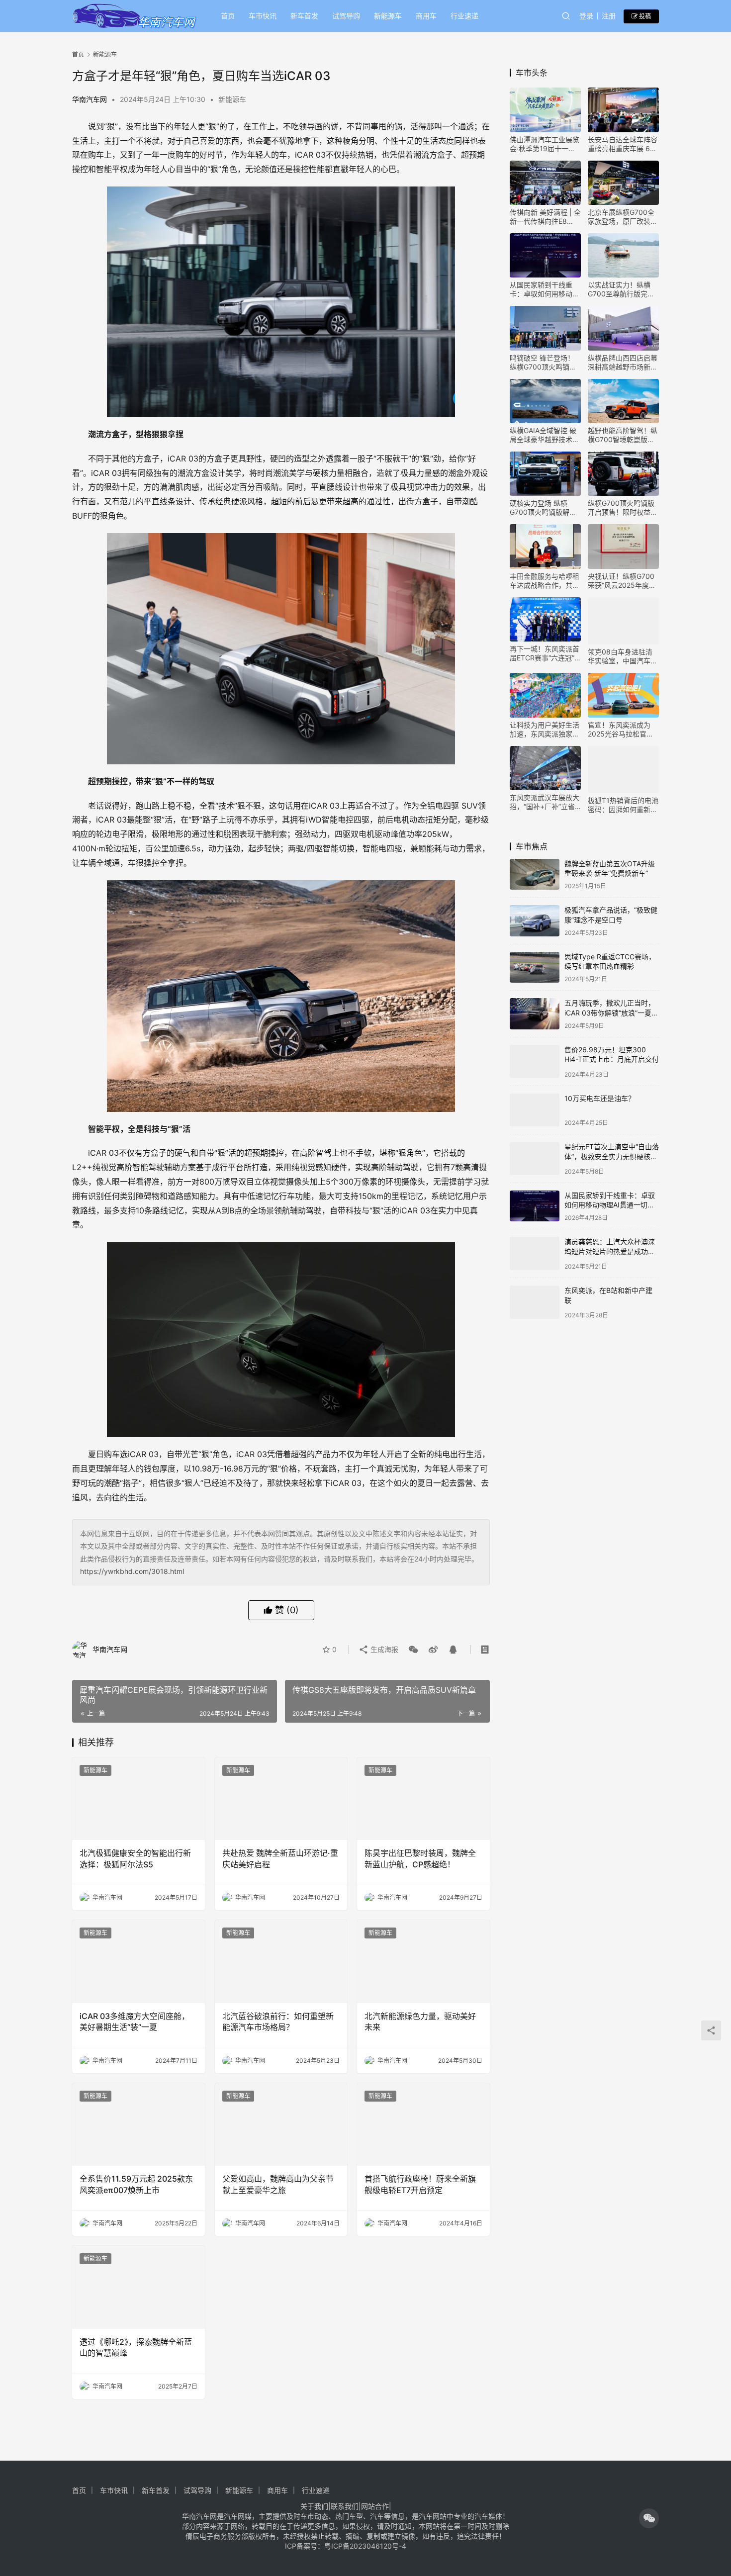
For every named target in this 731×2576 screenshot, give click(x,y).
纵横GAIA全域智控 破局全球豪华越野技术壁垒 (545, 435)
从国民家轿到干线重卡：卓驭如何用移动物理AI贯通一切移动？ (545, 289)
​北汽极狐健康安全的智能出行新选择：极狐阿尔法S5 (135, 1858)
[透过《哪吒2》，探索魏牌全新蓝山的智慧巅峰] (138, 2287)
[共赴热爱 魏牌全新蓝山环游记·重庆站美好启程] (281, 1799)
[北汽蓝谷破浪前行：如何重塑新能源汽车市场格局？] (281, 1962)
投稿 (644, 16)
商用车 (426, 16)
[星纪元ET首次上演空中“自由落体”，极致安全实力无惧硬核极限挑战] (535, 1153)
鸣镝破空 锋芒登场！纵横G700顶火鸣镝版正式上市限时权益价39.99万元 (543, 363)
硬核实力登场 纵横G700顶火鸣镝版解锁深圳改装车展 (543, 508)
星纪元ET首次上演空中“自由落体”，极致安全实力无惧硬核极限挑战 (612, 1152)
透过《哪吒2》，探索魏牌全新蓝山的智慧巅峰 (136, 2347)
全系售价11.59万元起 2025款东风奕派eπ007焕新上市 (136, 2184)
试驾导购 (346, 16)
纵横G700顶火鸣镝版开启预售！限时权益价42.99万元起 (623, 508)
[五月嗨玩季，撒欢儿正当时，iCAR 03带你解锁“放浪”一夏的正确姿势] (535, 1014)
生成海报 (383, 1649)
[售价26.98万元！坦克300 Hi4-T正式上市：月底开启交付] (535, 1060)
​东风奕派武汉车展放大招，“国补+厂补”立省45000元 (545, 802)
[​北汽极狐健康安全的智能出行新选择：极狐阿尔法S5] (138, 1799)
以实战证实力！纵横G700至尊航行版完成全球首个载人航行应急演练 (623, 289)
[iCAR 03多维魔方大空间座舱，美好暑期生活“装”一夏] (138, 1962)
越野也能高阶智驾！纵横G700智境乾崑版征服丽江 (623, 435)
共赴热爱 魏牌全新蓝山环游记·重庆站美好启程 (280, 1858)
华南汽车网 (90, 99)
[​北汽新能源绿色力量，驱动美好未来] (423, 1962)
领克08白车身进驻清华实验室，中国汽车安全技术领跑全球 (623, 656)
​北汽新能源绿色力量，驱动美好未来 (420, 2022)
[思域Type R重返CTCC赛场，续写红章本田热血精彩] (535, 967)
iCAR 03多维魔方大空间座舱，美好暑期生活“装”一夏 (135, 2022)
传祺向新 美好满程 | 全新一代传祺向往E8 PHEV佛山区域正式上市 (545, 217)
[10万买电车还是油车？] (535, 1107)
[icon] (649, 2518)
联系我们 (345, 2506)
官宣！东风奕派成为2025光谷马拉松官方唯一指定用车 (621, 730)
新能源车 (388, 16)
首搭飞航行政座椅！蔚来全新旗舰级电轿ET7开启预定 (420, 2184)
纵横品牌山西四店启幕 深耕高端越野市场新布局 (623, 363)
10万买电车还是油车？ (600, 1096)
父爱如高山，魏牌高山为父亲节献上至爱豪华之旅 (278, 2184)
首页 (228, 16)
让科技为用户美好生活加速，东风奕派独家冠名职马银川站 (545, 730)
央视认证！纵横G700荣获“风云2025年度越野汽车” (622, 581)
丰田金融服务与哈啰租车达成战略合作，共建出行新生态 (545, 581)
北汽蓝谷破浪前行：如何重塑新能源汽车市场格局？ (278, 2022)
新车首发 (304, 16)
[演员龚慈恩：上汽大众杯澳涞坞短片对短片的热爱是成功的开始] (535, 1246)
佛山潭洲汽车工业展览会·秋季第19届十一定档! (545, 144)
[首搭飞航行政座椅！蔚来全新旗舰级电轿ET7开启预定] (423, 2125)
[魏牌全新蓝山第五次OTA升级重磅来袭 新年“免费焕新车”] (535, 874)
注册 (609, 16)
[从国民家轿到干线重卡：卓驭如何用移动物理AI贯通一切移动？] (535, 1200)
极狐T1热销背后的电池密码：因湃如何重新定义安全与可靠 (623, 805)
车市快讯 (263, 16)
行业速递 (464, 16)
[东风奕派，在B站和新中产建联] (535, 1294)
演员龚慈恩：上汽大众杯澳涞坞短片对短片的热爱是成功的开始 (610, 1245)
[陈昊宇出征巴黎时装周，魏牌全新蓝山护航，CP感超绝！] (423, 1799)
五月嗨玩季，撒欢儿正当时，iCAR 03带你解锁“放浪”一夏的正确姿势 (611, 1012)
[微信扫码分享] (413, 1650)
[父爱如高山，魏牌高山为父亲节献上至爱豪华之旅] (281, 2125)
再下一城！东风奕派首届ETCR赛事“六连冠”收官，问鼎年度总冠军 (545, 653)
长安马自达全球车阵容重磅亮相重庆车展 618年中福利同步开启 (623, 144)
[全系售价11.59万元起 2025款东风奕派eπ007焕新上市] (138, 2125)
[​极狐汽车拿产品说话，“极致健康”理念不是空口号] (535, 921)
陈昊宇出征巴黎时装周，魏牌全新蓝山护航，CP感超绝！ (420, 1858)
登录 (586, 16)
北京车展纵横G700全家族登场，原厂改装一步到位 (623, 217)
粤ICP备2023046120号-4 (365, 2546)
